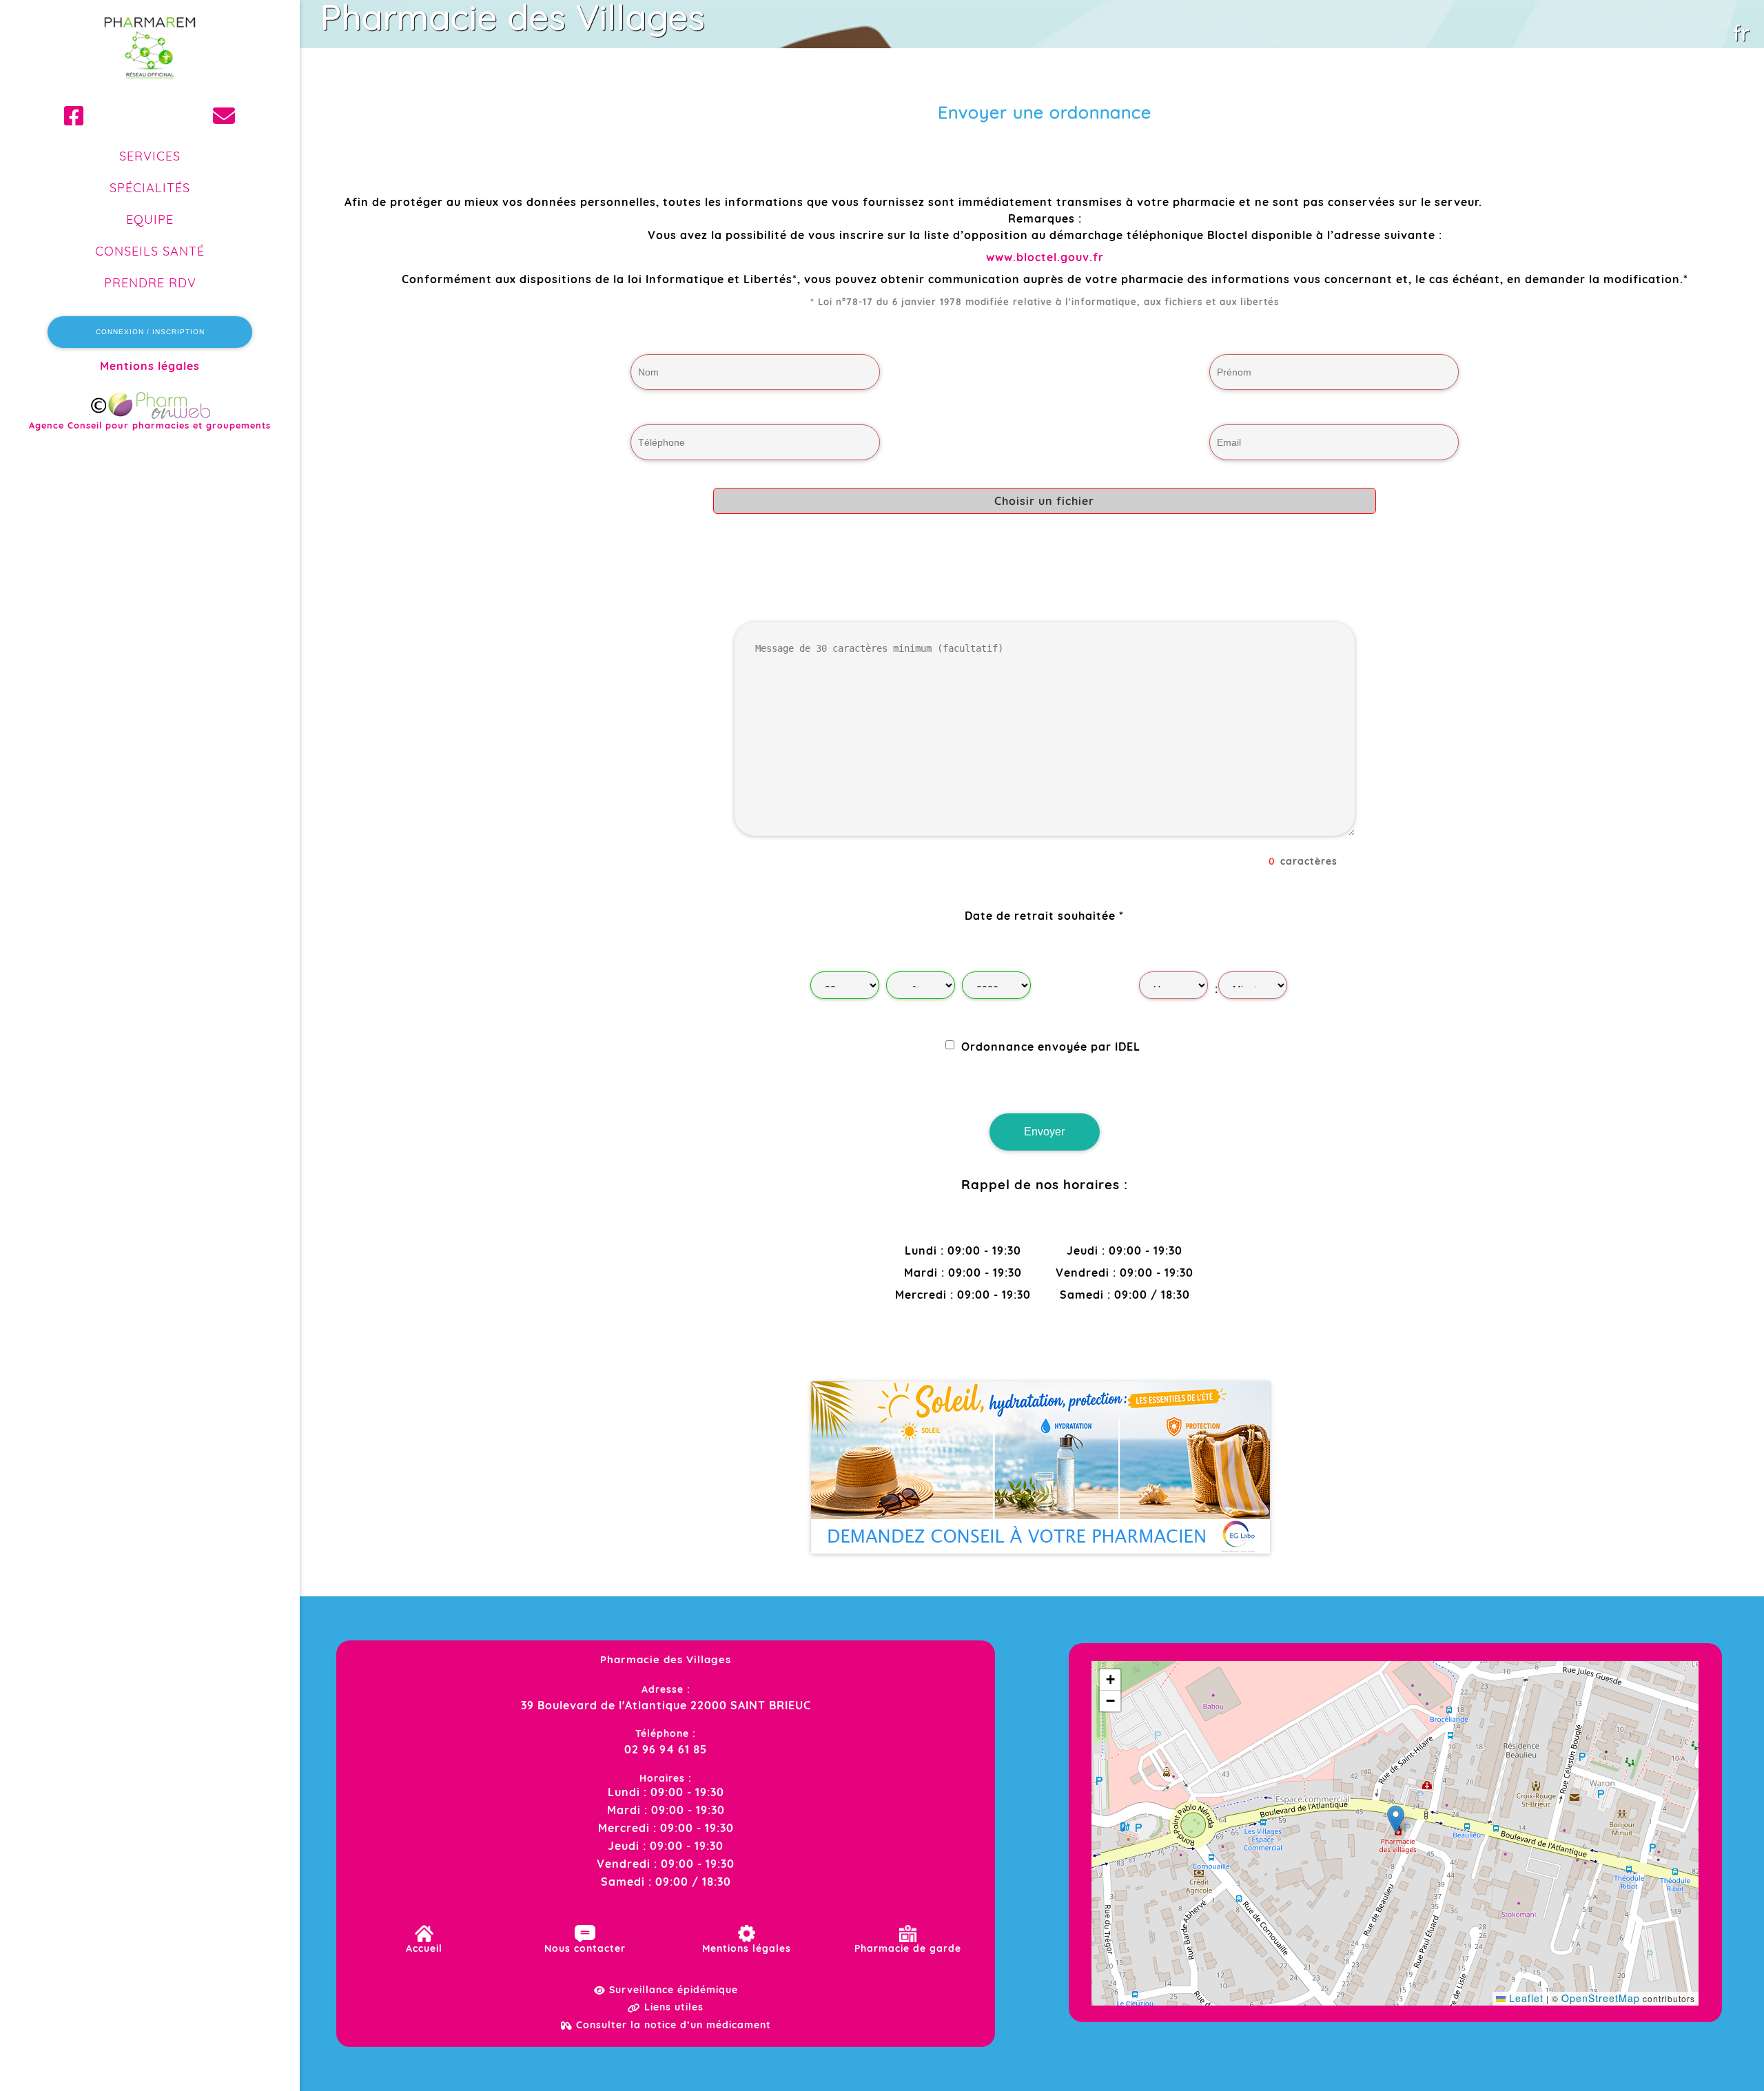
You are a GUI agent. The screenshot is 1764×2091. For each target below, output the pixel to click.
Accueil (424, 1948)
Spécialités (150, 188)
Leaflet (1525, 1998)
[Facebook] (74, 116)
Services (150, 156)
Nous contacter (585, 1948)
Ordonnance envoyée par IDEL (1051, 1046)
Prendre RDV (150, 283)
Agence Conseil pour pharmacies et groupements (150, 425)
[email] (224, 116)
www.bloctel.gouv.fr (1045, 257)
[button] (1396, 1819)
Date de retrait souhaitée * (1044, 916)
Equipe (150, 219)
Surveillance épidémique (672, 1990)
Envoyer (1044, 1132)
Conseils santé (150, 251)
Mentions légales (150, 366)
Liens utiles (672, 2007)
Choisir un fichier (1044, 501)
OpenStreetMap (1601, 1998)
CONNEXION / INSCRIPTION (150, 332)
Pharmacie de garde (908, 1948)
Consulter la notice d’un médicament (672, 2025)
